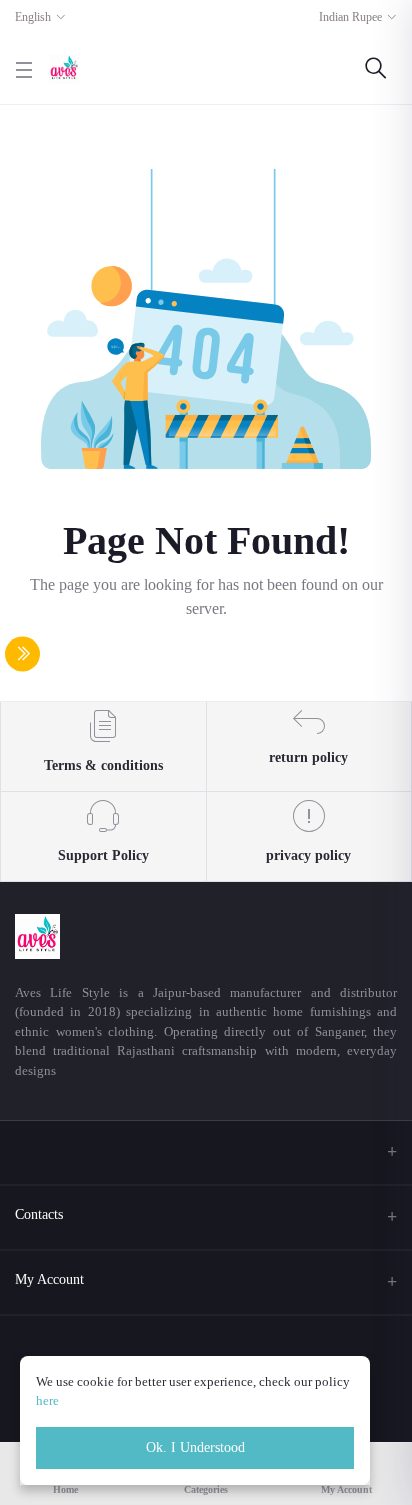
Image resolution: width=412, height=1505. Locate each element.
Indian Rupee (350, 17)
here (47, 1400)
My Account (49, 1279)
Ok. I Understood (195, 1447)
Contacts (39, 1214)
